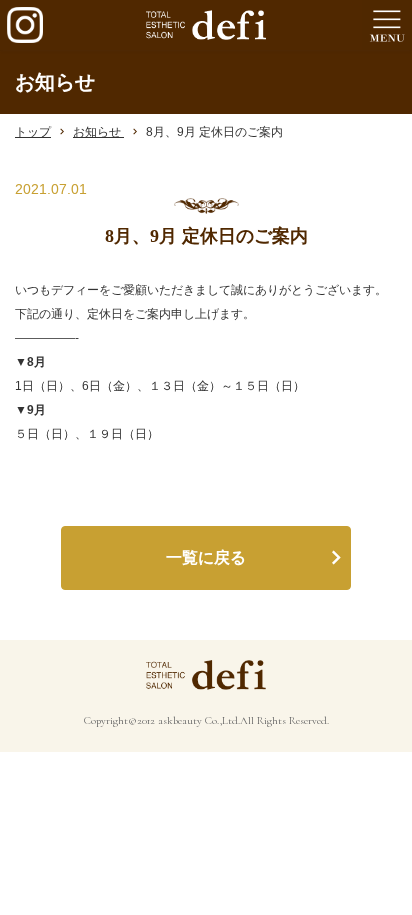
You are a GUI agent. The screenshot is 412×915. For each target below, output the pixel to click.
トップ (33, 132)
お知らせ (98, 132)
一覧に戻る (206, 557)
